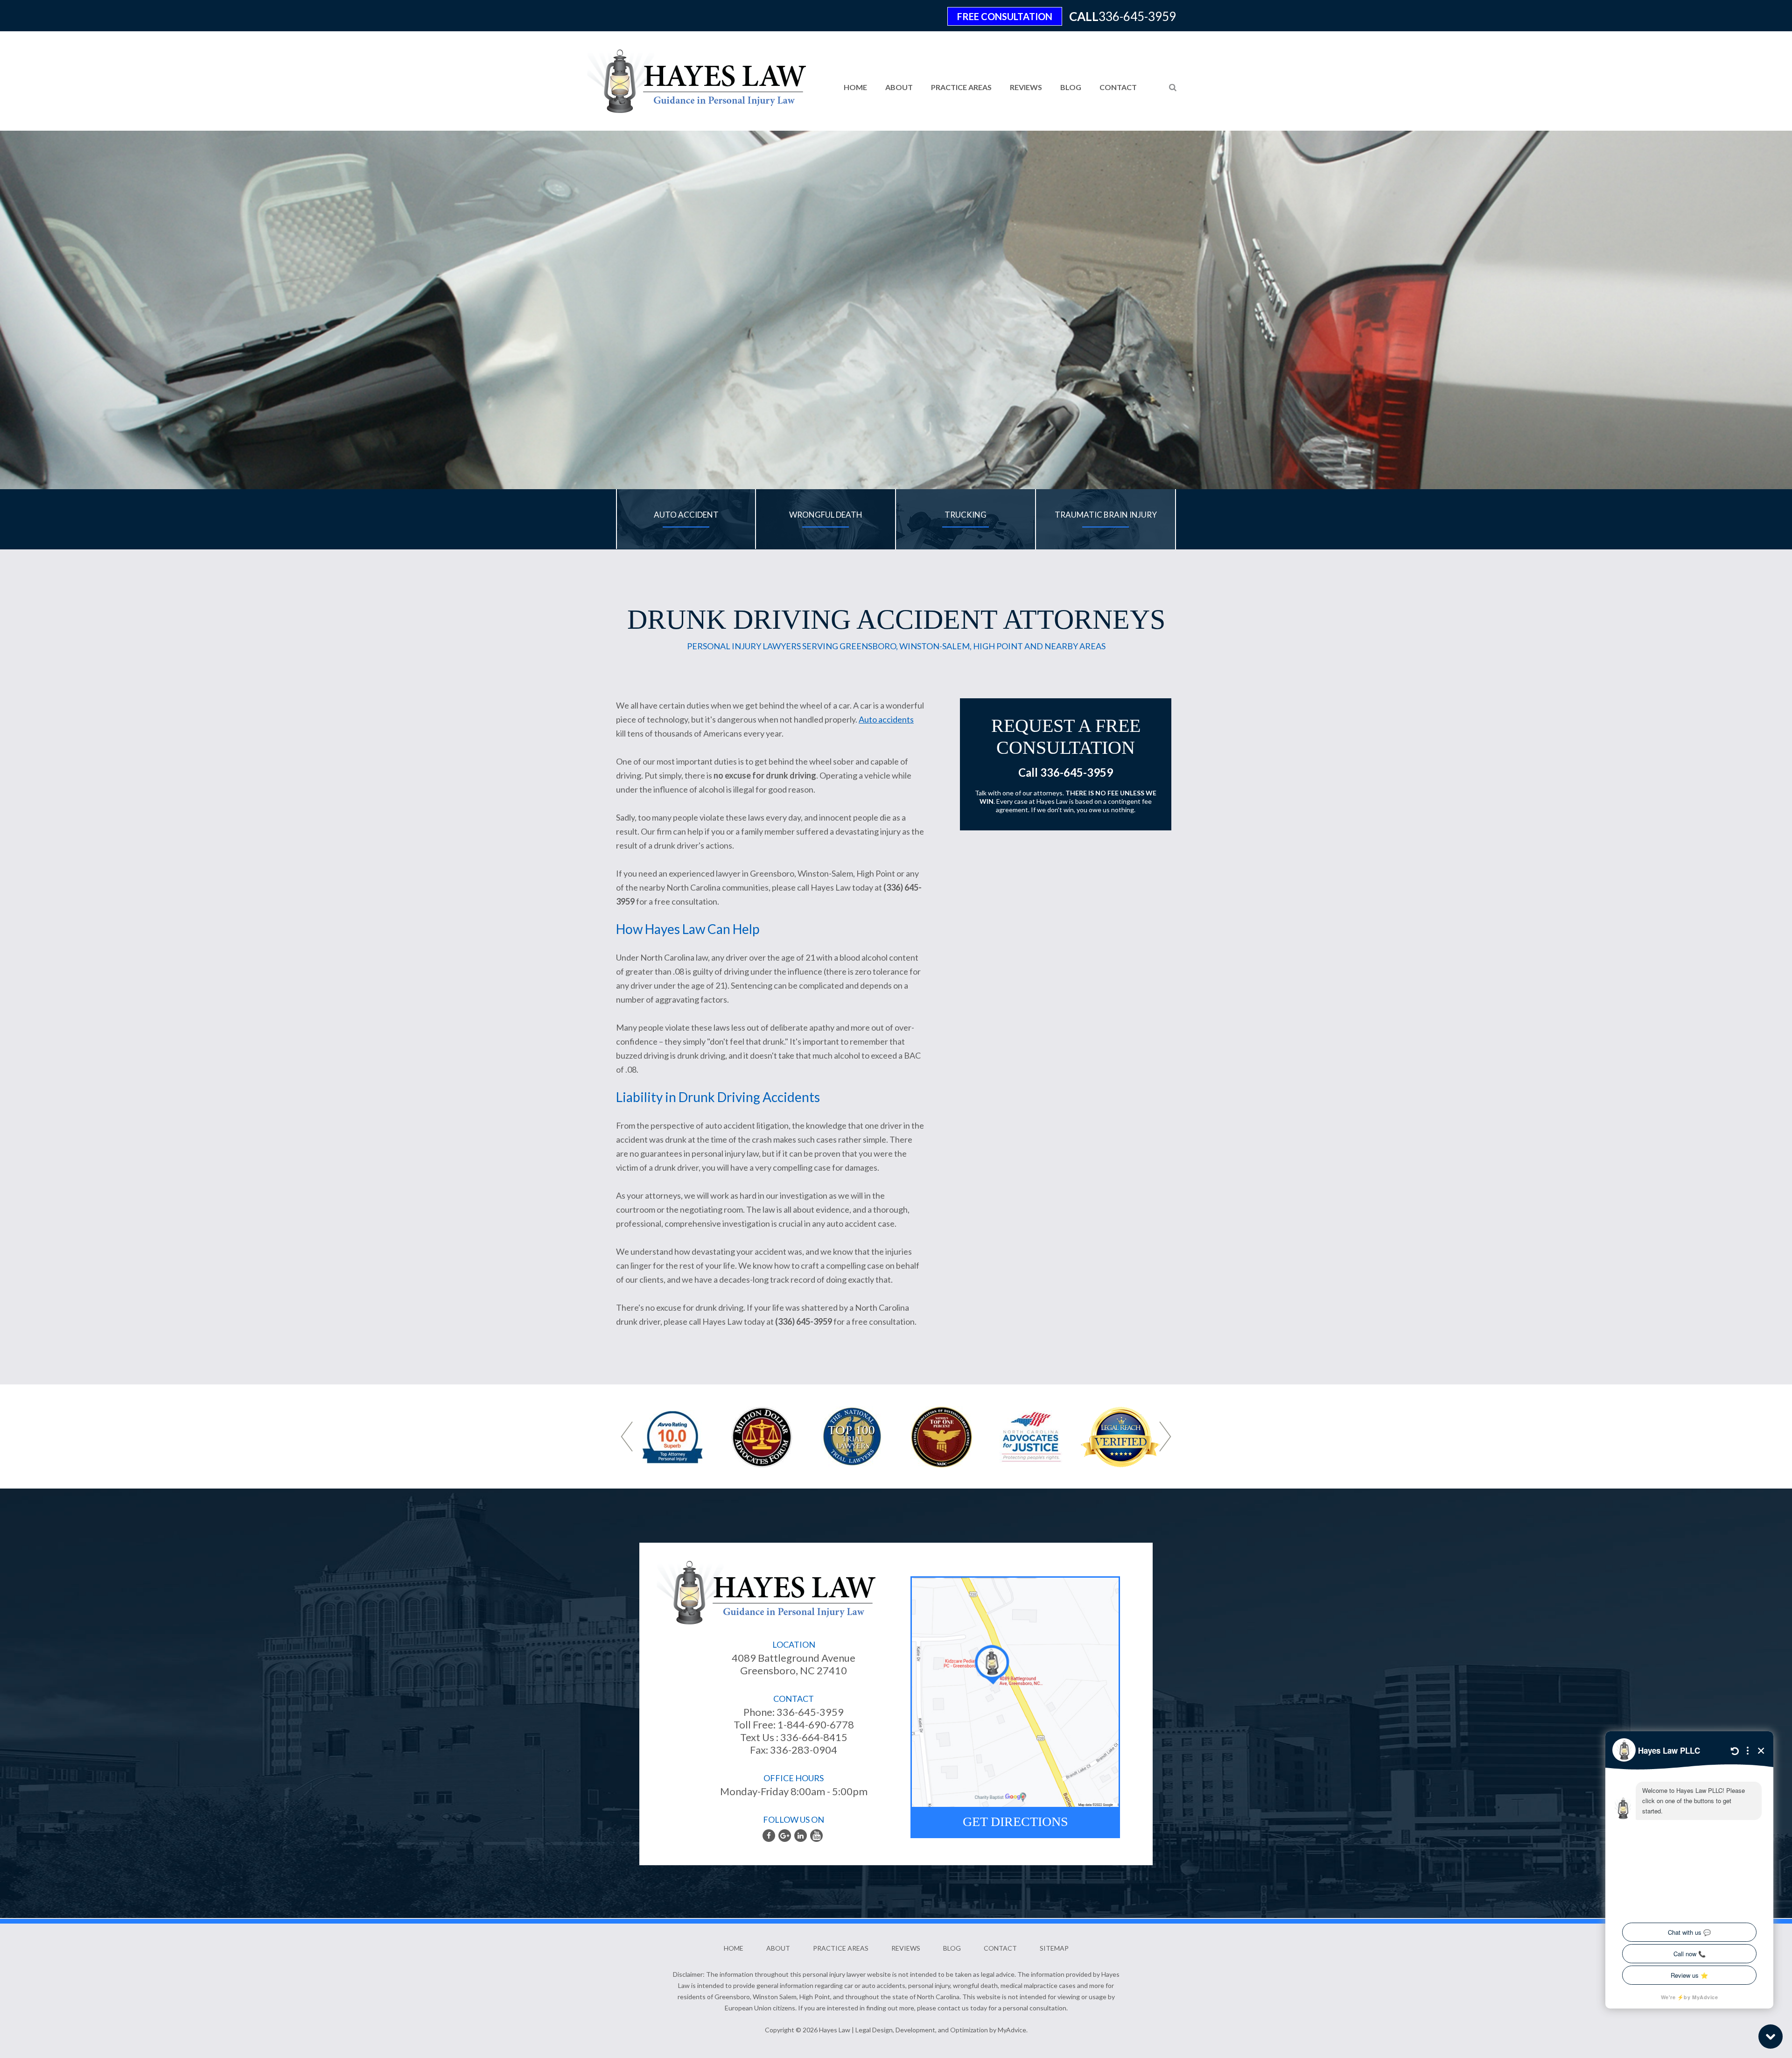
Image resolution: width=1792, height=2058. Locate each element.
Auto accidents (886, 719)
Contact (1118, 87)
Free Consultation (1005, 16)
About (899, 87)
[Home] (688, 74)
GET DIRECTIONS (1015, 1822)
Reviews (1026, 87)
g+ (785, 1836)
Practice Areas (961, 87)
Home (855, 87)
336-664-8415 (813, 1737)
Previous (627, 1436)
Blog (1071, 87)
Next (1165, 1436)
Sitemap (1054, 1948)
